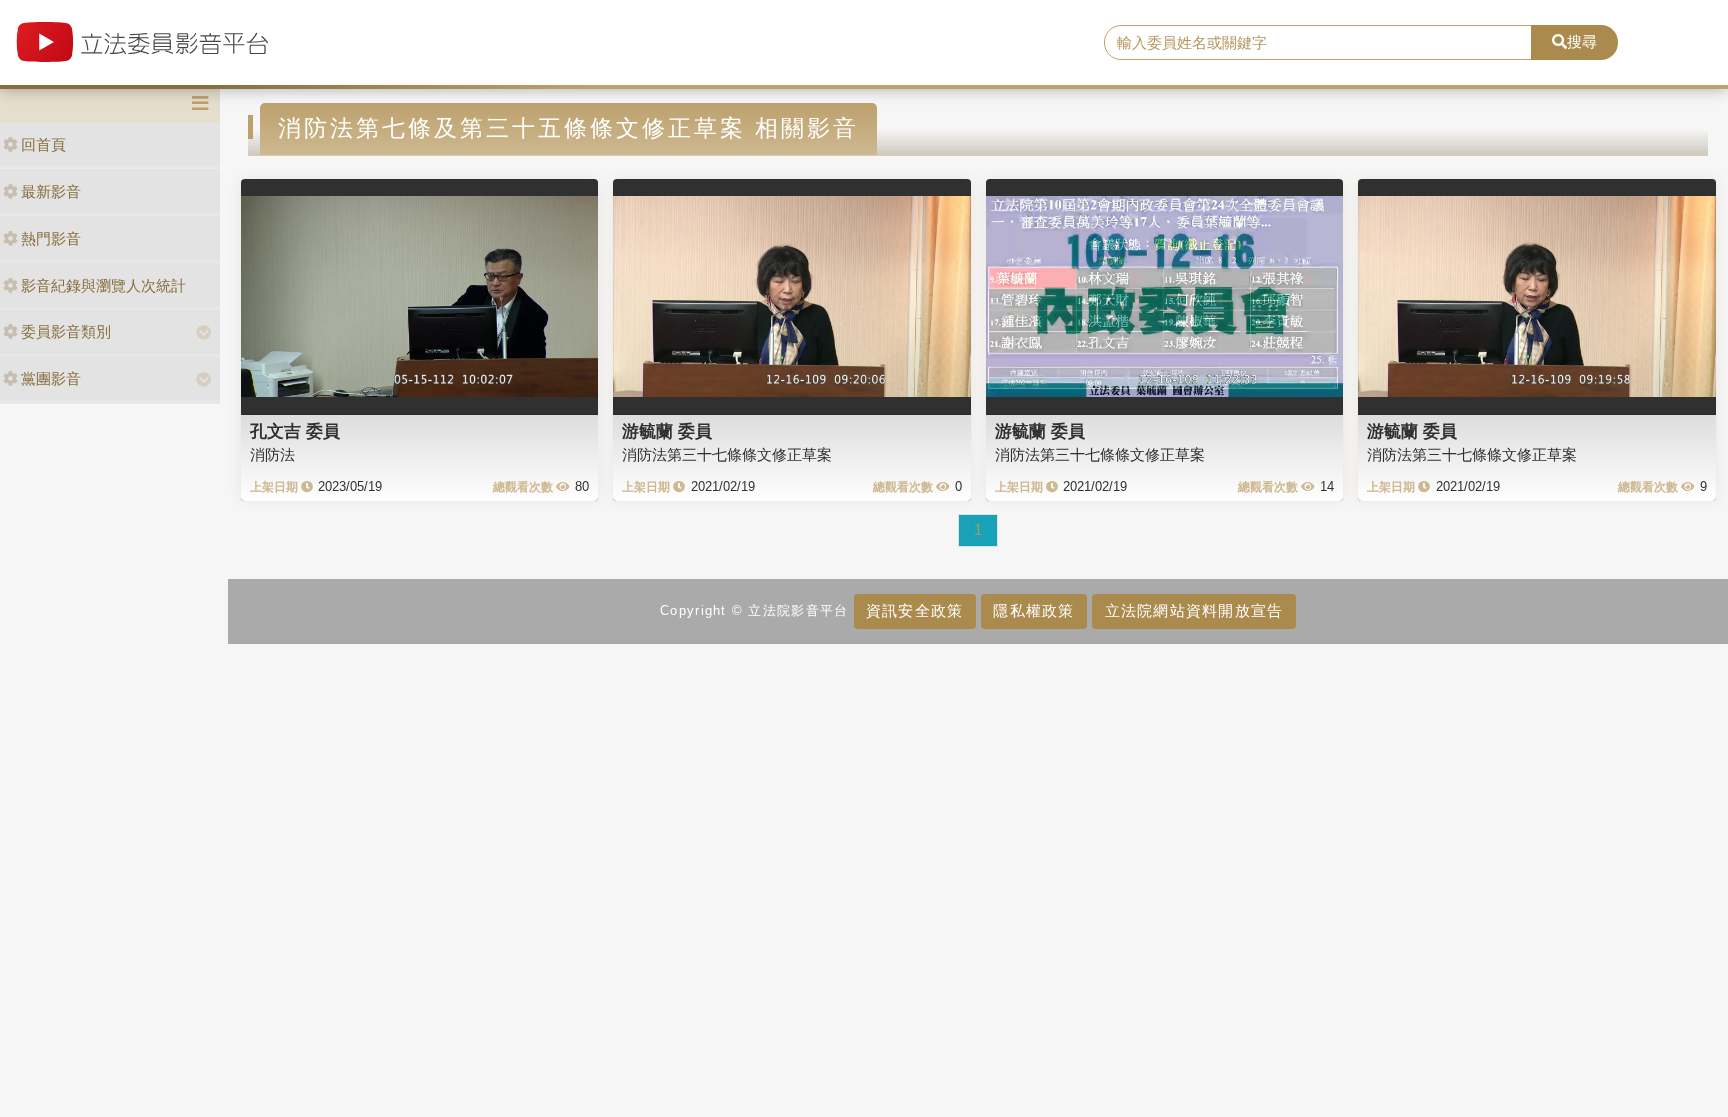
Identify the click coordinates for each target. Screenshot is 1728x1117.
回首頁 (43, 144)
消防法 (272, 454)
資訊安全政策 (915, 610)
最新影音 (51, 191)
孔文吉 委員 (295, 431)
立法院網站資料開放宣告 (1194, 610)
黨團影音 (51, 378)
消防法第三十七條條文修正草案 (727, 454)
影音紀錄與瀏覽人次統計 (103, 285)
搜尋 (1582, 41)
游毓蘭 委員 (667, 431)
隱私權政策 (1033, 610)
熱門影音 (51, 238)
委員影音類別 (66, 331)
